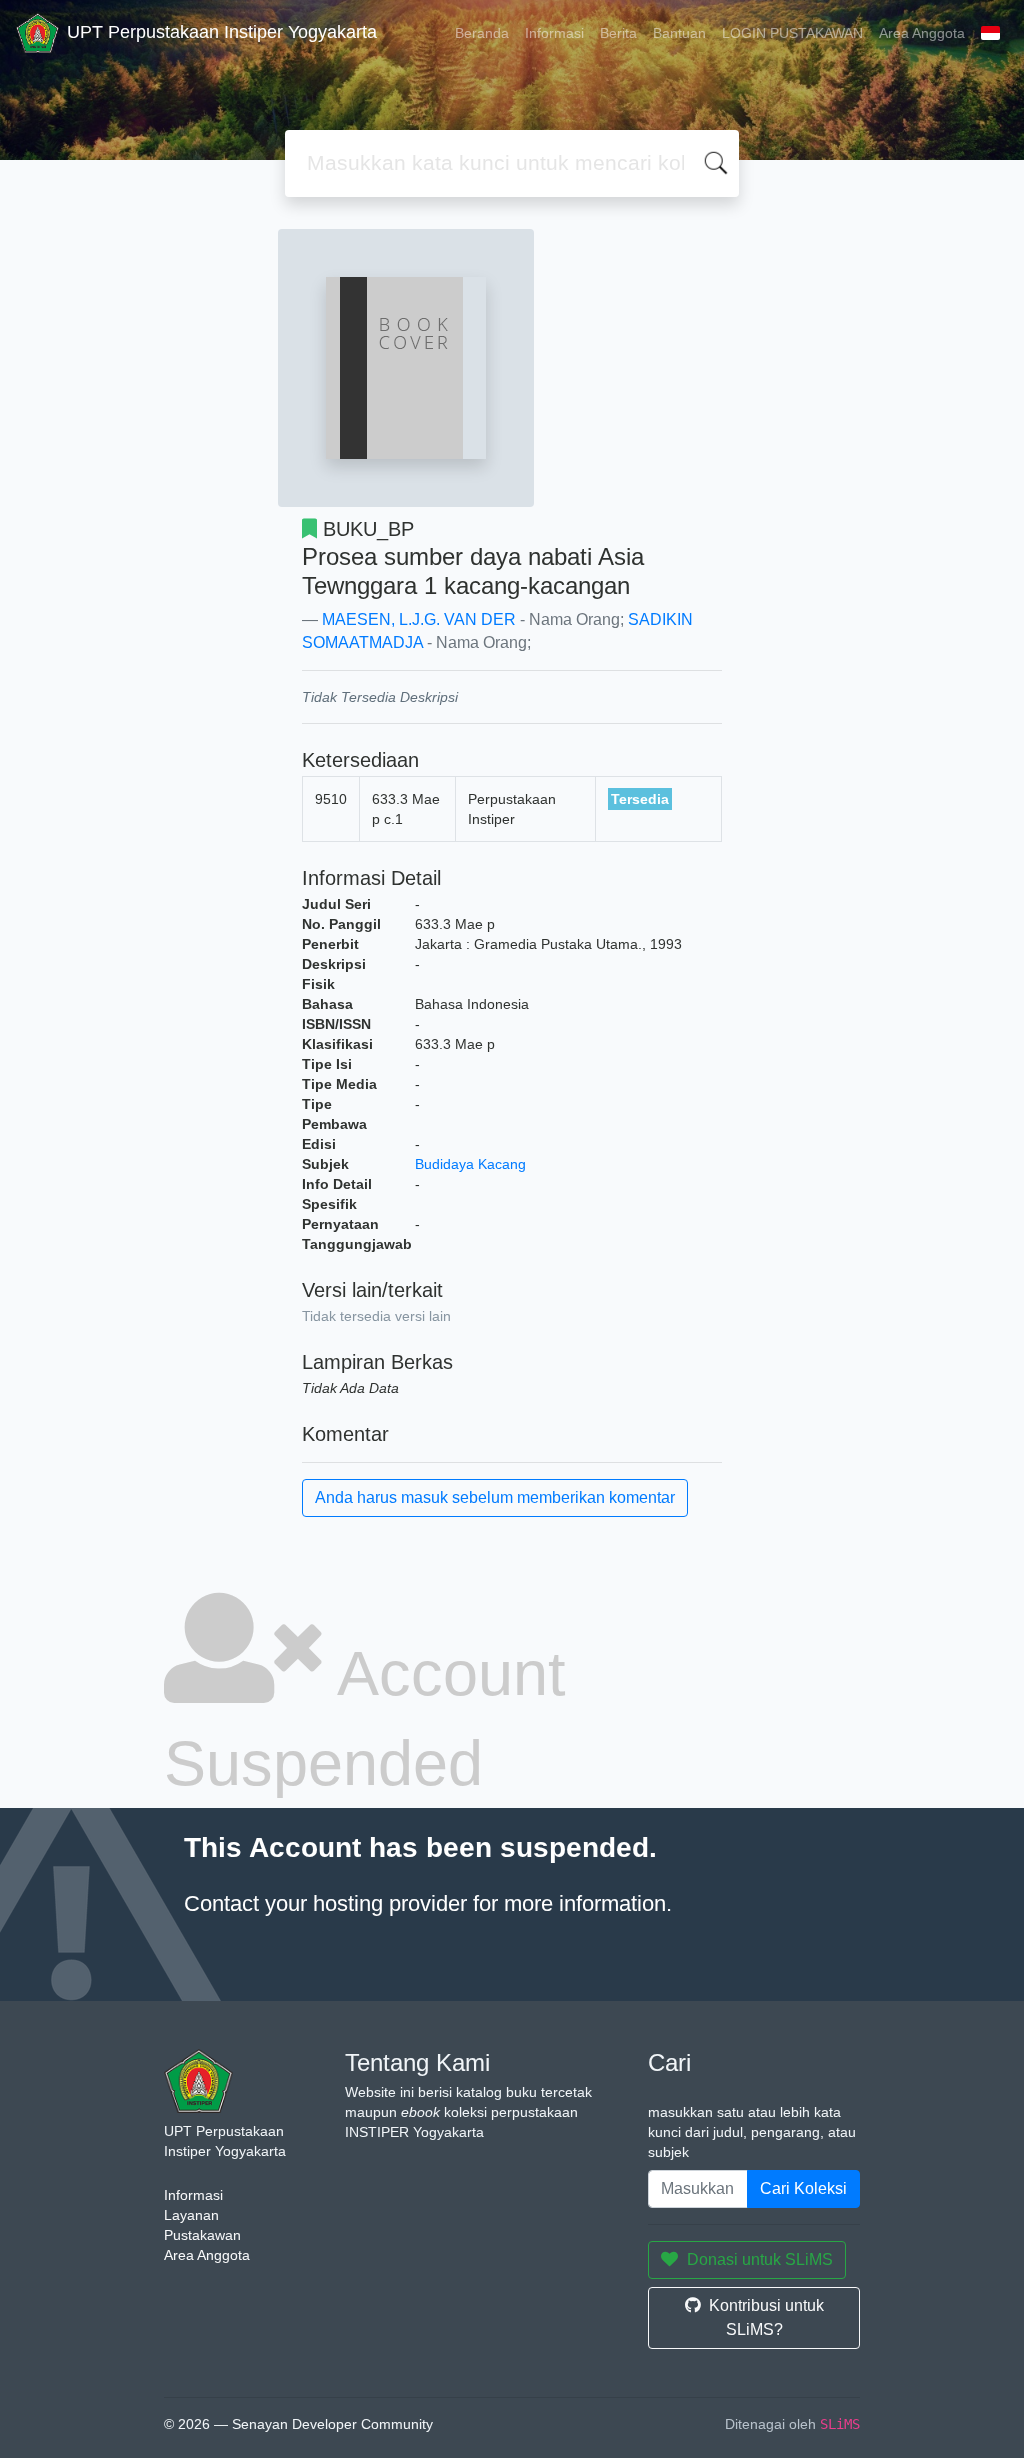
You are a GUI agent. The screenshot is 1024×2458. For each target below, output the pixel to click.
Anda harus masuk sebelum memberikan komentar (495, 1497)
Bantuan (679, 33)
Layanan (191, 2215)
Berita (618, 33)
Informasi (554, 33)
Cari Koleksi (803, 2188)
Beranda (482, 33)
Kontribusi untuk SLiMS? (766, 2317)
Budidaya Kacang (470, 1164)
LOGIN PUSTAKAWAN (792, 33)
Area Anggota (922, 33)
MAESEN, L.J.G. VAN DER (419, 619)
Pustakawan (202, 2235)
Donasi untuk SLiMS (760, 2259)
